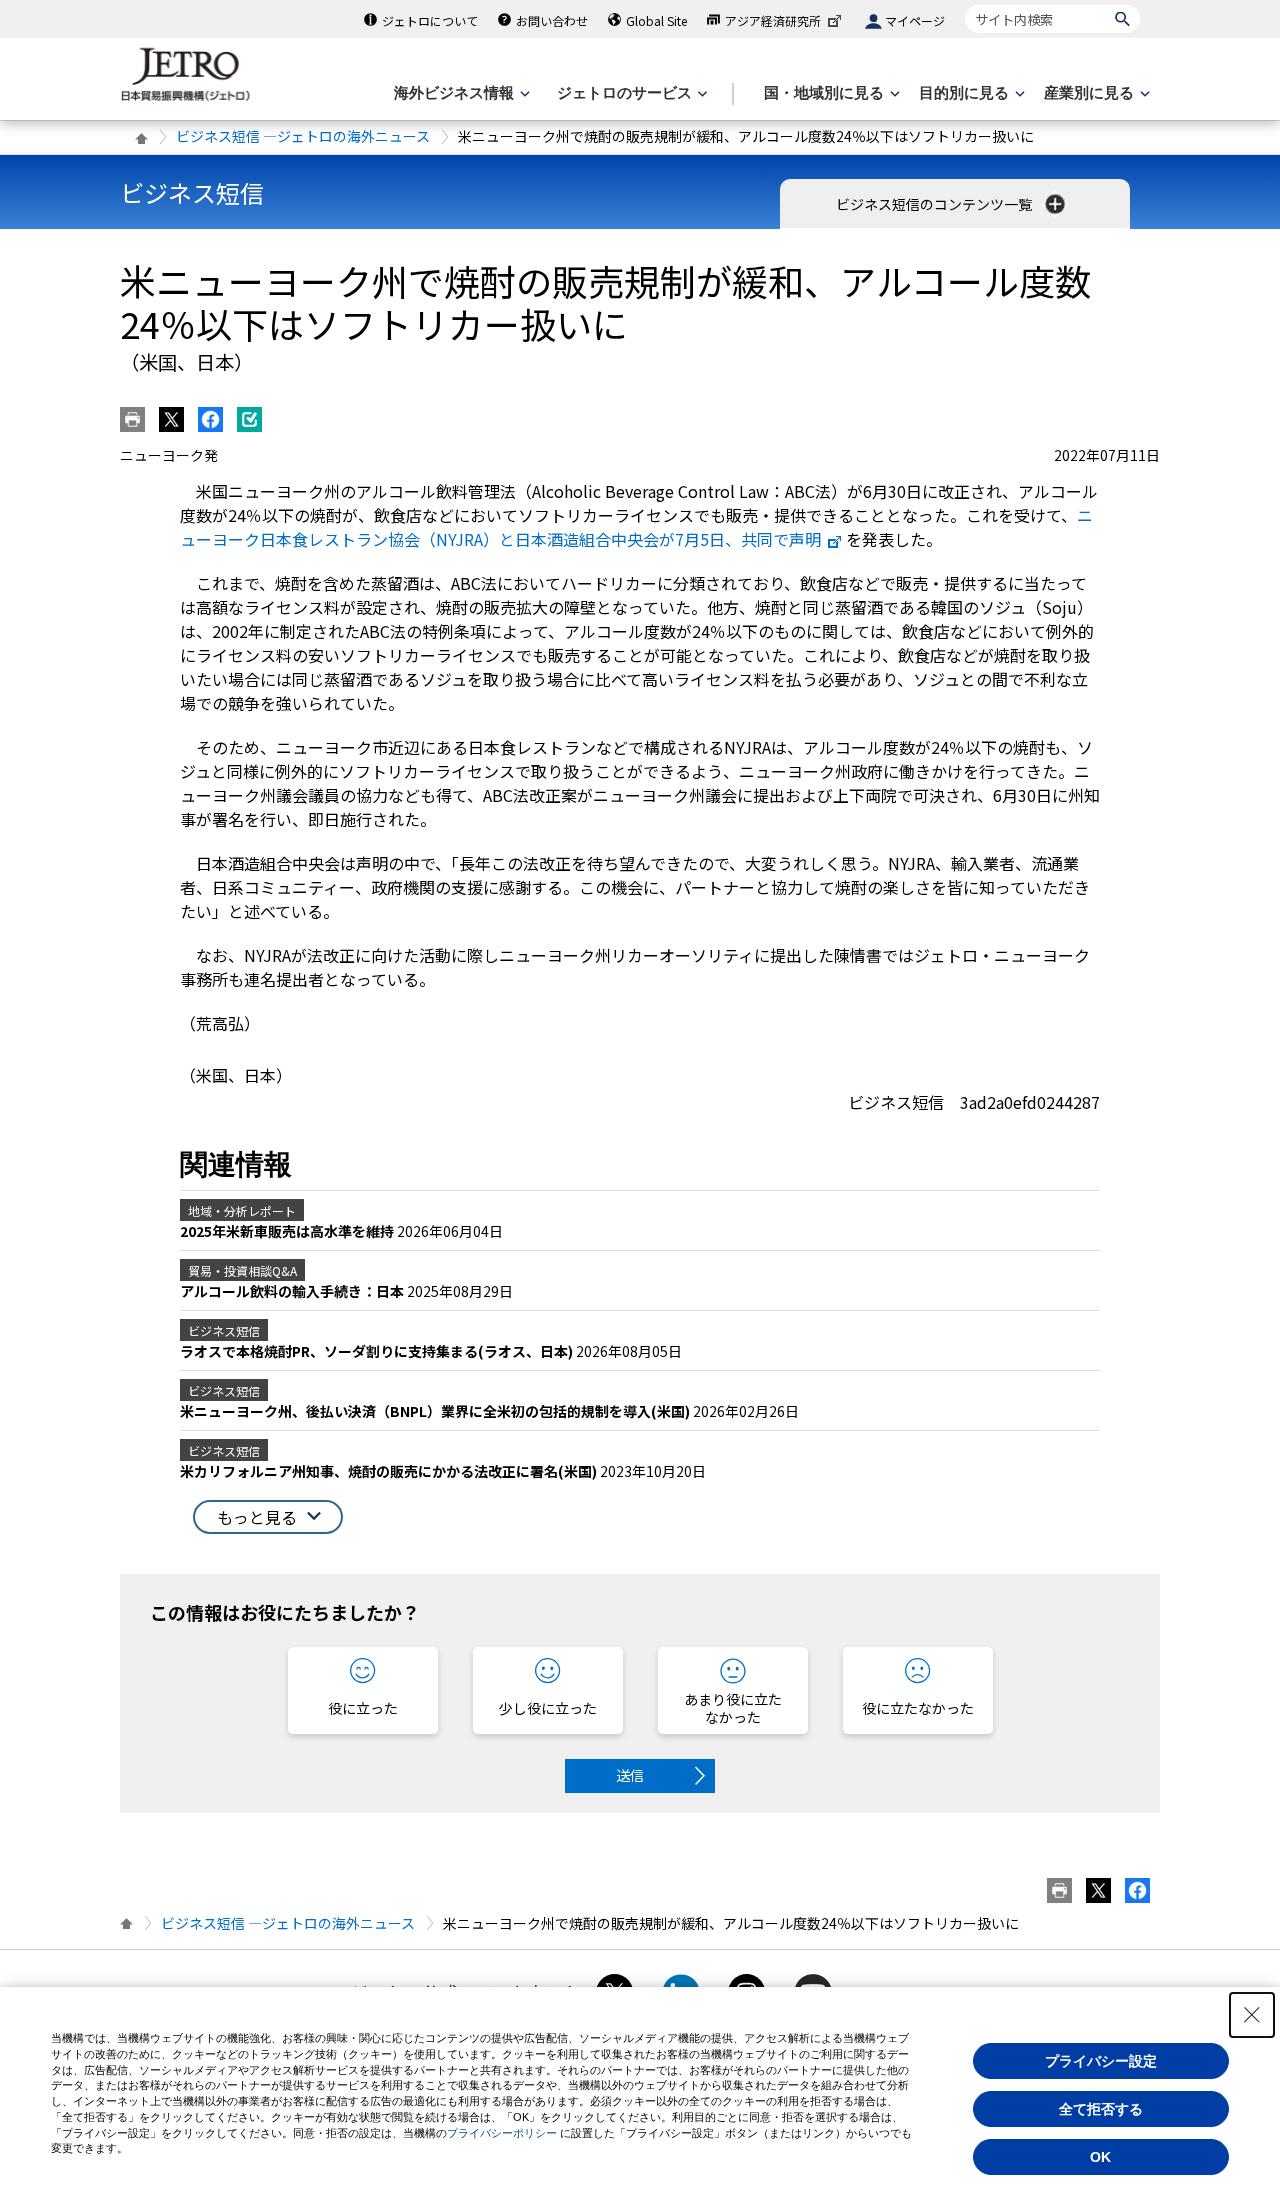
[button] (268, 1517)
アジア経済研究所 (773, 20)
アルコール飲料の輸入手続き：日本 (293, 1291)
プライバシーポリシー (502, 2133)
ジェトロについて (430, 20)
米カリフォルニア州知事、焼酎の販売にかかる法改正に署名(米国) (390, 1471)
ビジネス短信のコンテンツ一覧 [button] (935, 204)
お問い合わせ (552, 20)
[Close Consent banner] (1252, 2015)
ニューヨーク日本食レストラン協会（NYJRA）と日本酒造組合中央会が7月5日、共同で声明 (636, 527)
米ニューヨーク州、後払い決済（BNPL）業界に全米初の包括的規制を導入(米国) (436, 1411)
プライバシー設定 (1101, 2061)
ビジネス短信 (192, 192)
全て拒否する (1101, 2109)
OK (1100, 2157)
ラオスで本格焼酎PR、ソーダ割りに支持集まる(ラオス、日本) (378, 1351)
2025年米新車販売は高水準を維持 (288, 1231)
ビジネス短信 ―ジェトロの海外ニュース (303, 136)
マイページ (915, 20)
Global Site (656, 20)
